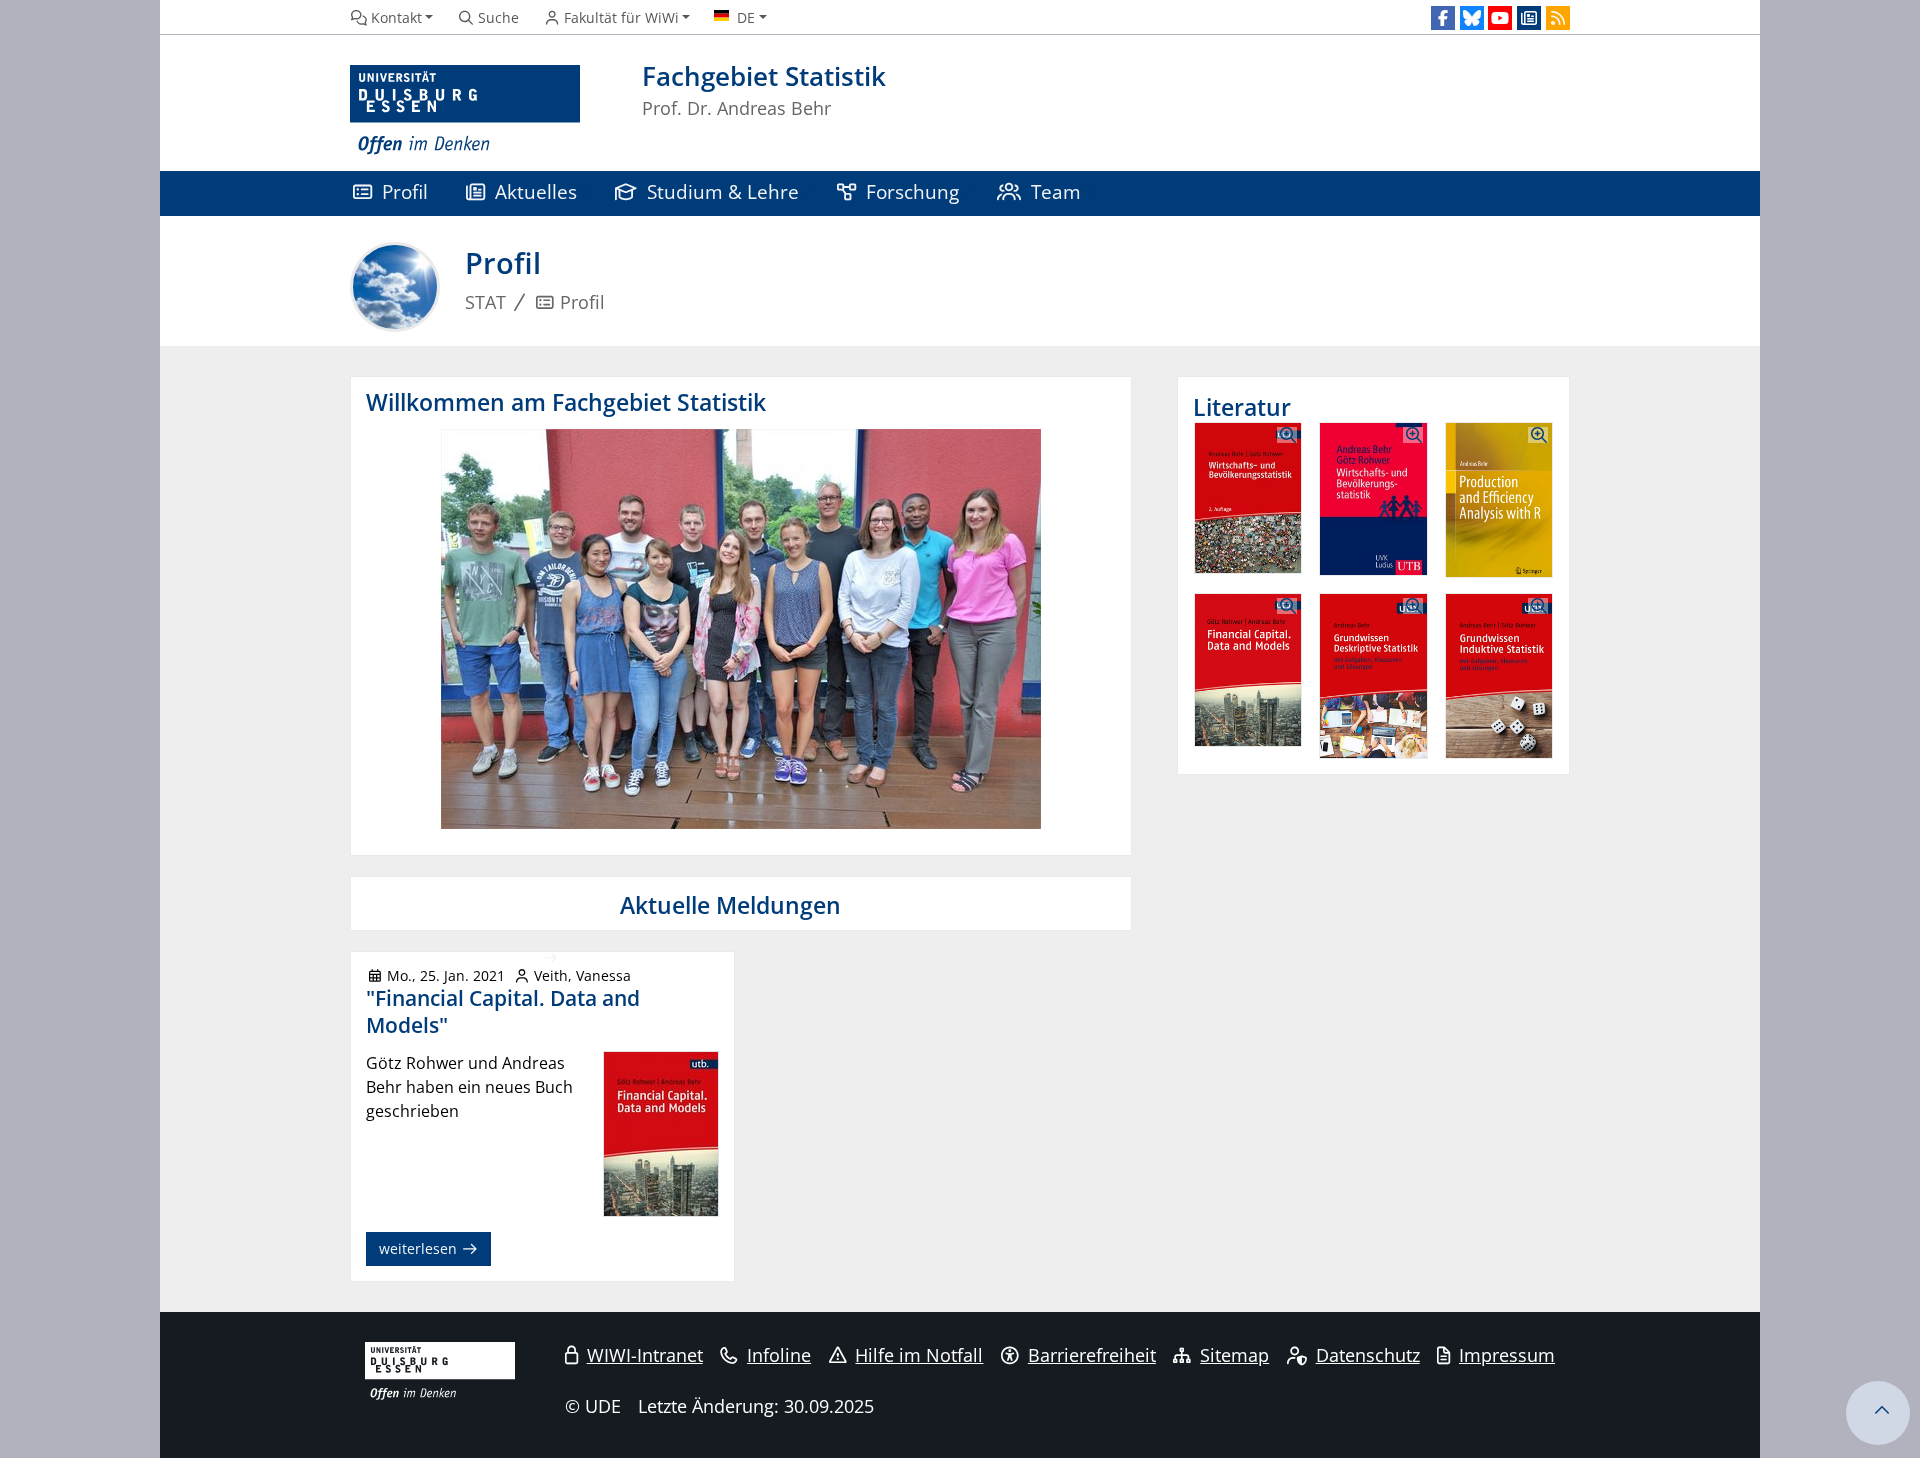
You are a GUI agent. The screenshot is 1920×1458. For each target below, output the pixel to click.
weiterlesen (420, 1248)
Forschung (912, 191)
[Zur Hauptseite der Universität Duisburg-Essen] (465, 110)
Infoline (779, 1355)
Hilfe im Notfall (919, 1355)
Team (1056, 191)
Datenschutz (1368, 1355)
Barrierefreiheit (1092, 1355)
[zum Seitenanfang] (1878, 1413)
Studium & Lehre (723, 191)
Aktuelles (536, 191)
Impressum (1507, 1355)
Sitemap (1234, 1355)
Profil (405, 191)
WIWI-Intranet (645, 1355)
